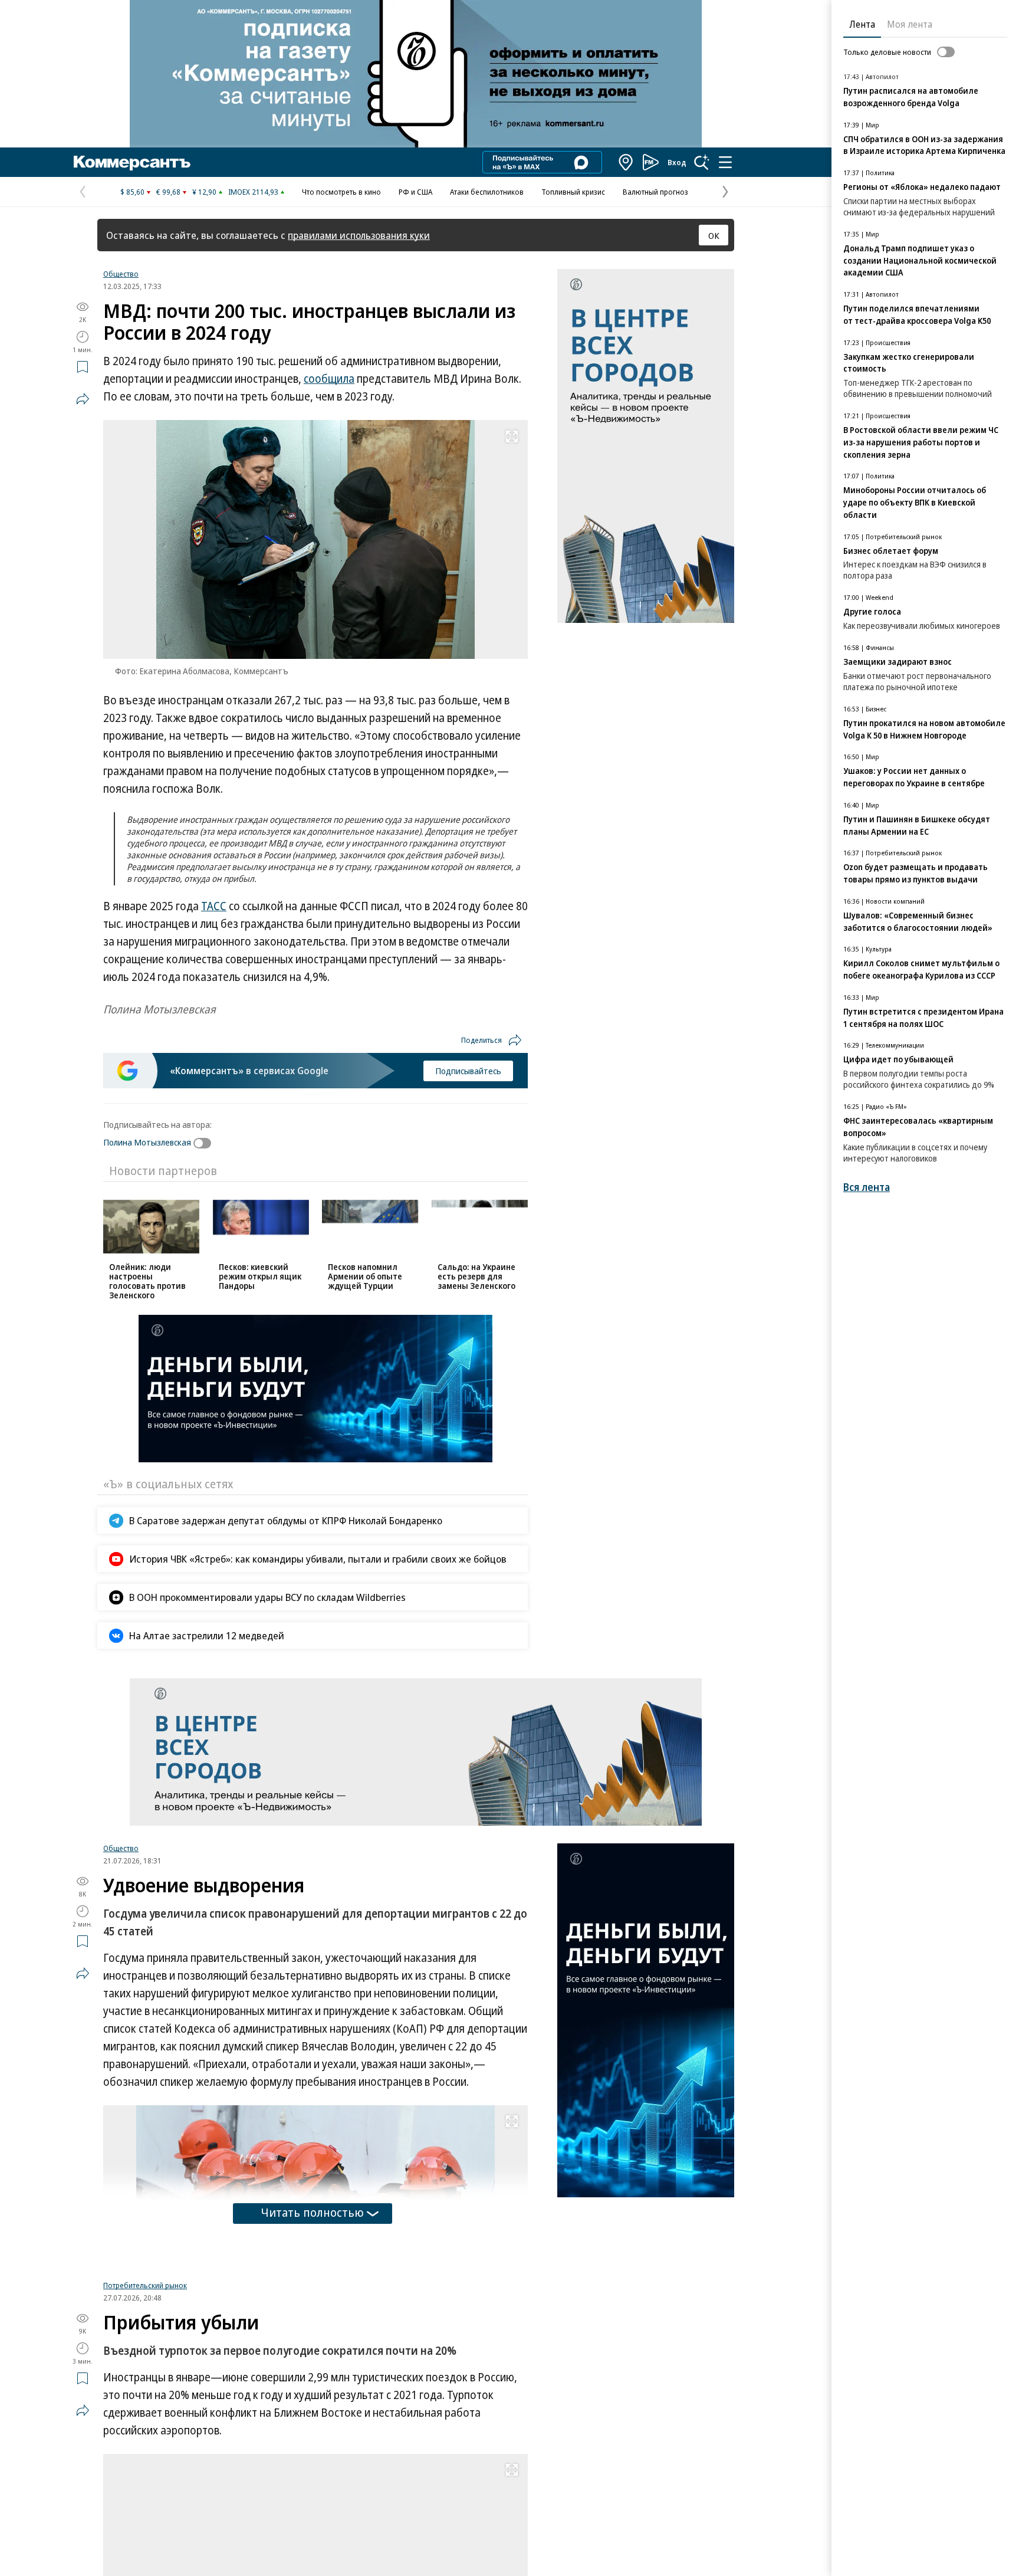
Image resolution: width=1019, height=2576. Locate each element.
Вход (677, 162)
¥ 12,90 (204, 192)
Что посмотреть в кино (341, 192)
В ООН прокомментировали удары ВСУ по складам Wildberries (267, 1597)
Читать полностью (313, 2212)
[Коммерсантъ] (132, 162)
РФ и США (415, 192)
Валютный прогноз (655, 192)
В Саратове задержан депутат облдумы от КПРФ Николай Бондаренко (286, 1520)
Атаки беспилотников (487, 192)
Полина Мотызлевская (147, 1142)
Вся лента (867, 1187)
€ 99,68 (168, 192)
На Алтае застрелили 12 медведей (207, 1635)
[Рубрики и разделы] (725, 162)
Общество (121, 274)
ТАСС (214, 906)
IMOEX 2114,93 (253, 192)
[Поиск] (702, 162)
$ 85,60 (132, 192)
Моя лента (910, 24)
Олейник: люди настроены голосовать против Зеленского (147, 1281)
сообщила (329, 379)
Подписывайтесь (468, 1071)
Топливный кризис (573, 192)
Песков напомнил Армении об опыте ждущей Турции (365, 1276)
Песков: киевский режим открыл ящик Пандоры (260, 1276)
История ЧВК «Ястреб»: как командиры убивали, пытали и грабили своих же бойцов (318, 1559)
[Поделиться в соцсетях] (83, 399)
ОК (714, 235)
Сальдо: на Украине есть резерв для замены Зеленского (476, 1276)
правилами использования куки (359, 235)
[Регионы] (626, 162)
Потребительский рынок (145, 2433)
